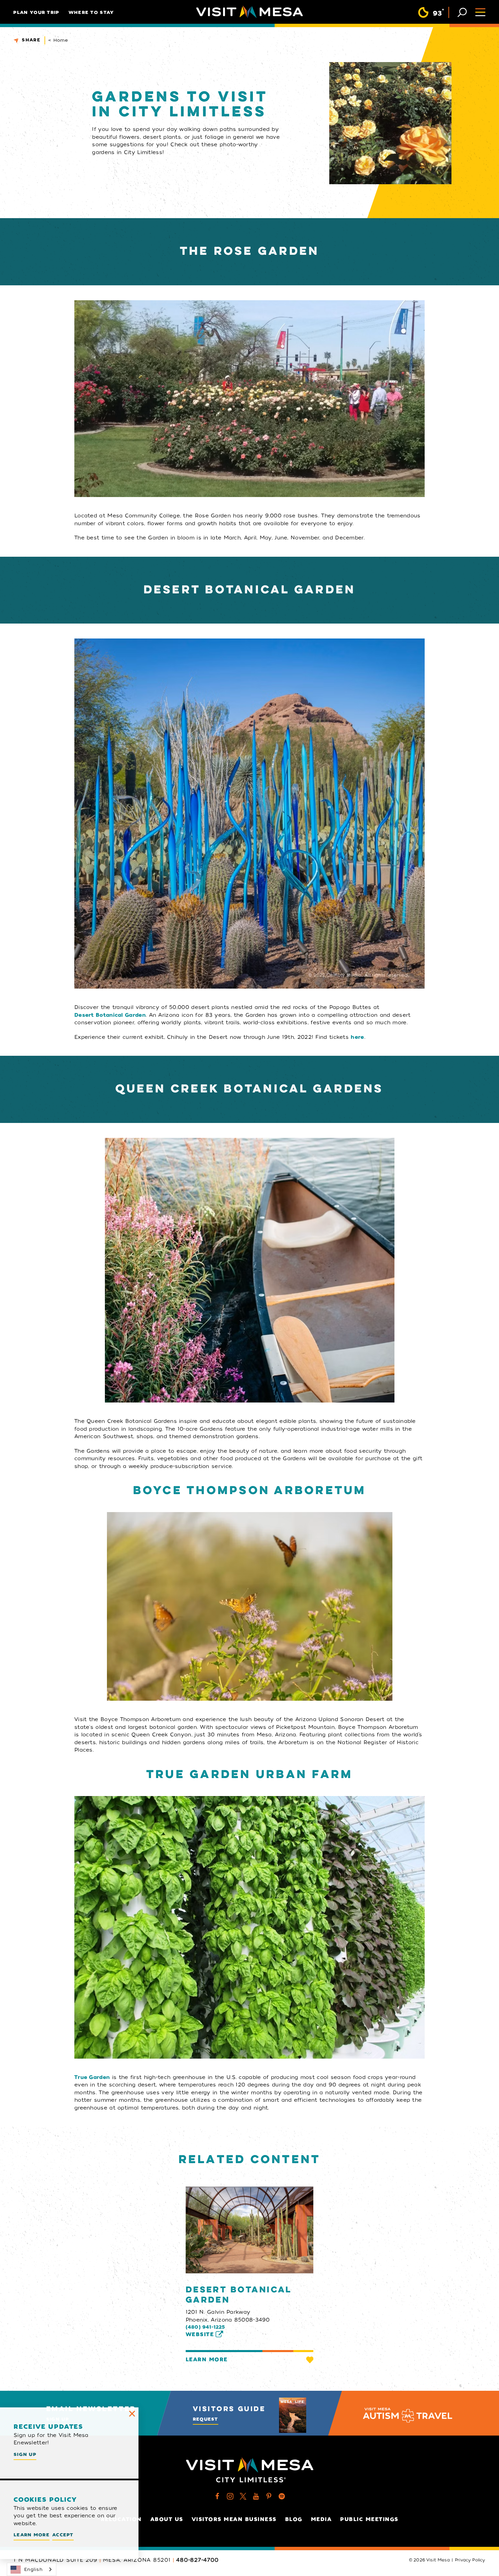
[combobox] (32, 2569)
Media (321, 2519)
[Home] (249, 12)
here (357, 1037)
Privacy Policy (470, 2560)
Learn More (207, 2360)
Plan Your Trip (36, 12)
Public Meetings (369, 2519)
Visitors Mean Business (234, 2519)
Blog (294, 2519)
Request (206, 2419)
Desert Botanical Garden (110, 1015)
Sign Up (25, 2454)
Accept (63, 2535)
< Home (58, 40)
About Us (167, 2519)
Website (200, 2334)
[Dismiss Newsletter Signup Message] (132, 2414)
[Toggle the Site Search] (462, 12)
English (33, 2569)
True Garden (92, 2077)
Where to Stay (91, 12)
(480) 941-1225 (206, 2327)
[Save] (310, 2360)
